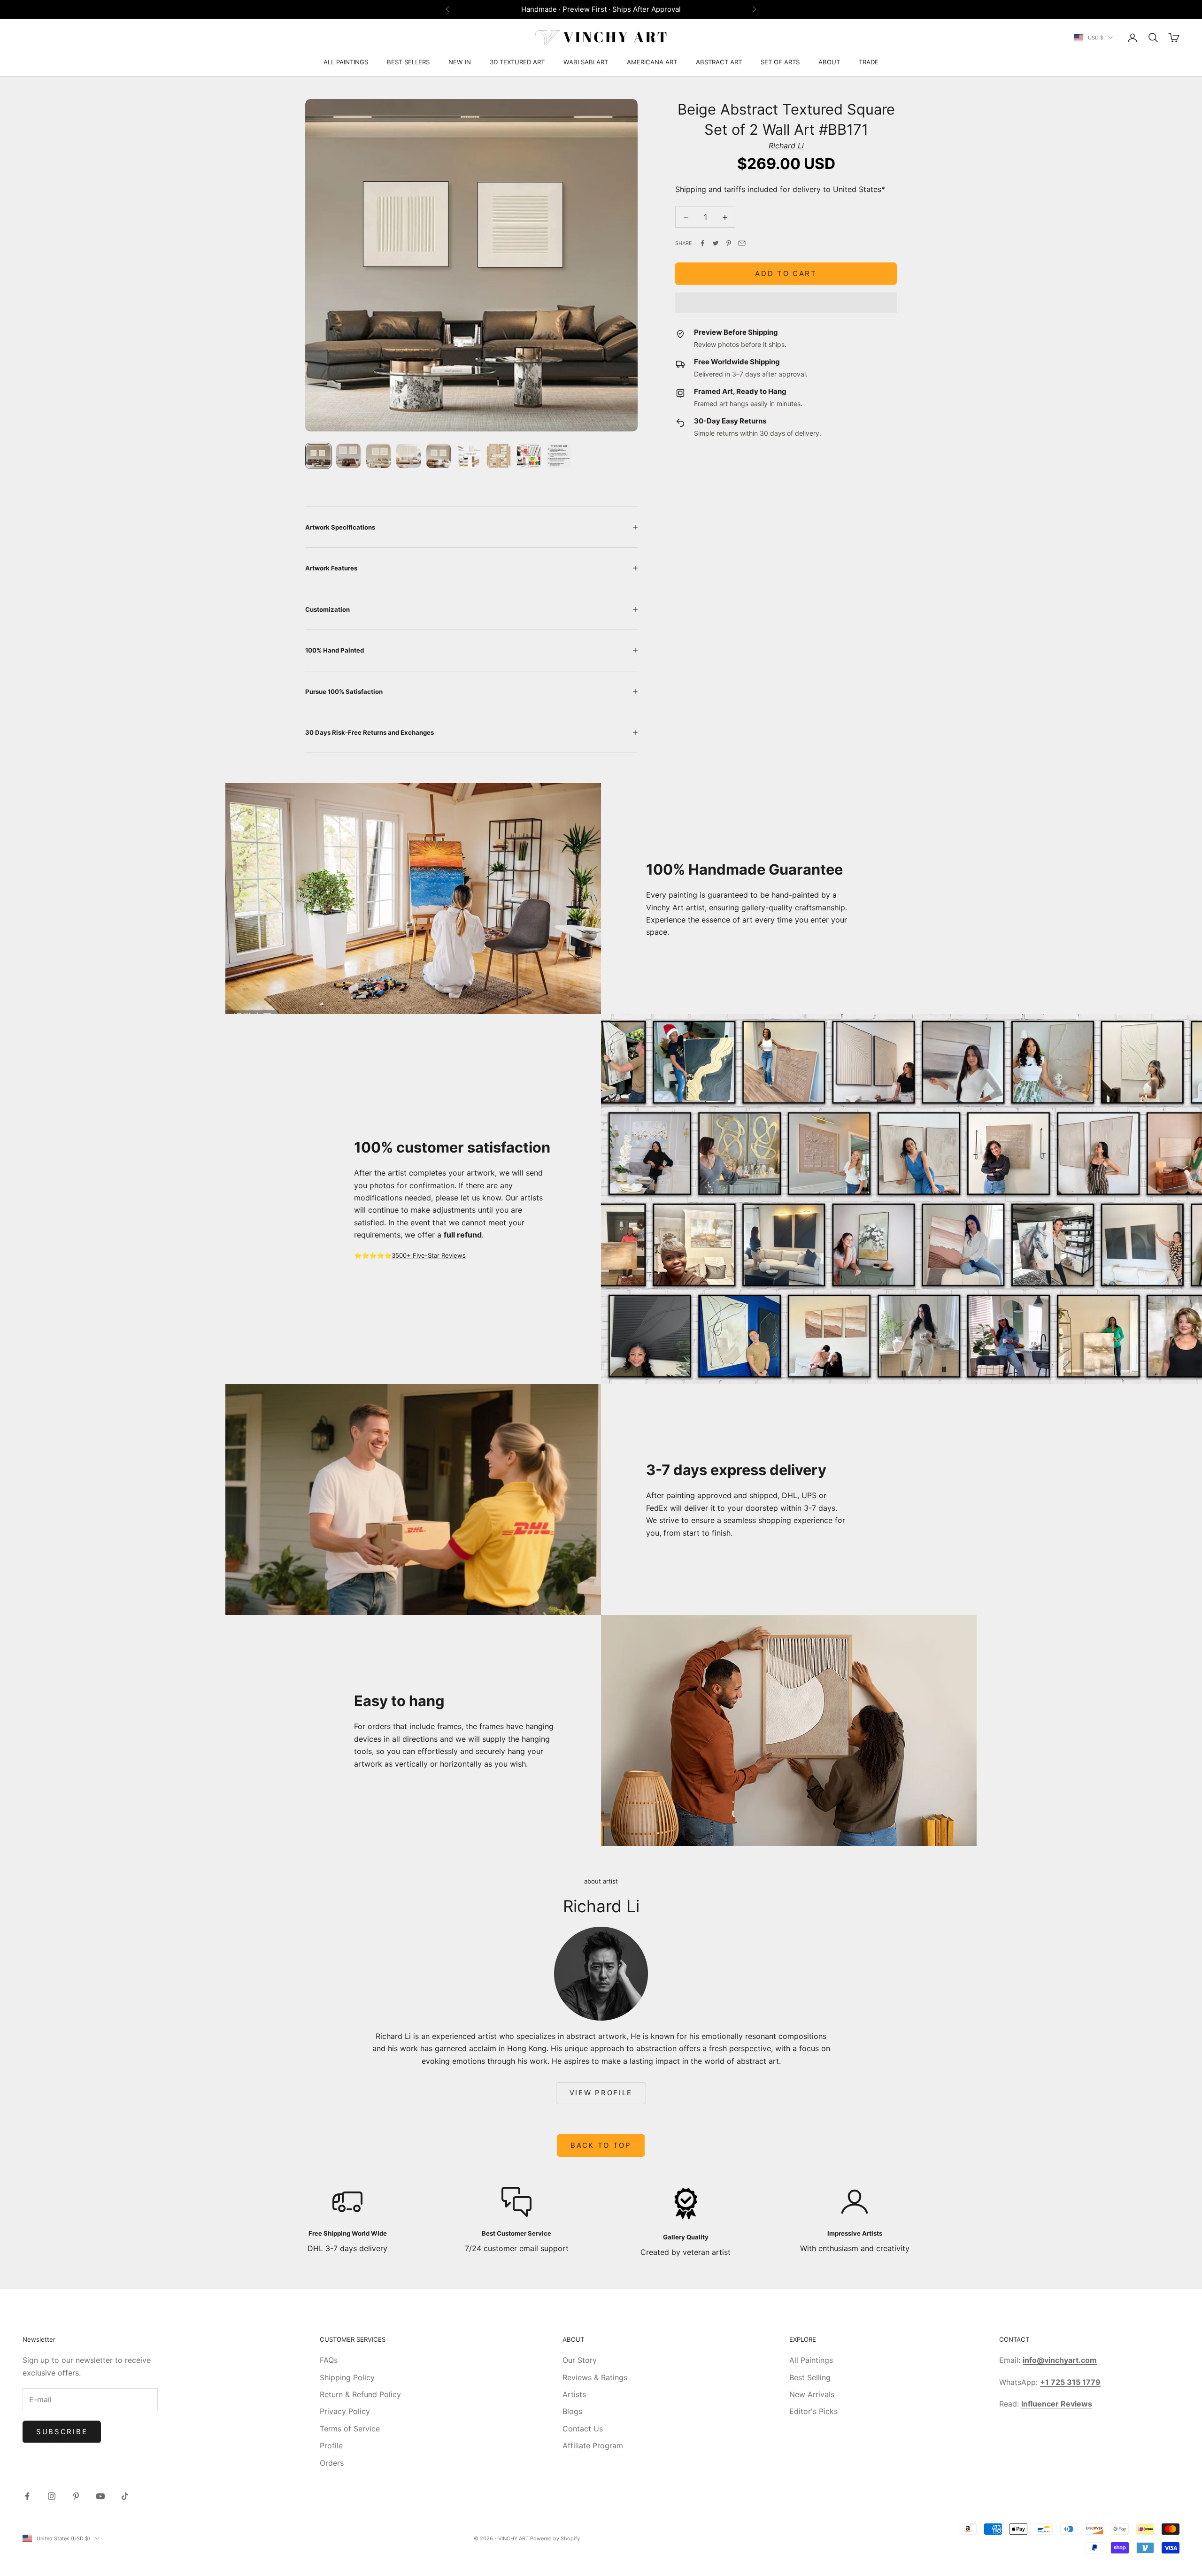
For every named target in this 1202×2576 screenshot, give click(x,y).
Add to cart (786, 273)
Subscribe (62, 2432)
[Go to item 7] (499, 456)
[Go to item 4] (408, 456)
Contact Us (583, 2429)
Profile (331, 2445)
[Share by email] (742, 243)
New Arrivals (812, 2394)
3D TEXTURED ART (517, 62)
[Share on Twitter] (716, 243)
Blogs (572, 2411)
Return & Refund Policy (360, 2394)
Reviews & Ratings (595, 2377)
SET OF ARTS (780, 62)
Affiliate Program (593, 2445)
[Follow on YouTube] (100, 2496)
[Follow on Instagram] (52, 2496)
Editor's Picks (813, 2411)
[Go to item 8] (529, 456)
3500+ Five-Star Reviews (429, 1255)
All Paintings (811, 2360)
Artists (574, 2394)
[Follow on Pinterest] (76, 2496)
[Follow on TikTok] (125, 2496)
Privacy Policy (345, 2411)
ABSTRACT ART (719, 62)
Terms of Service (350, 2429)
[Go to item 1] (318, 456)
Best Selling (810, 2377)
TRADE (869, 62)
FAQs (329, 2360)
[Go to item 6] (469, 456)
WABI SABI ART (586, 62)
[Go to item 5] (439, 456)
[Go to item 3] (378, 456)
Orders (332, 2463)
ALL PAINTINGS (346, 62)
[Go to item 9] (559, 456)
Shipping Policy (347, 2377)
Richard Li (786, 146)
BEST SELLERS (408, 62)
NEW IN (460, 62)
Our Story (580, 2360)
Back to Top (601, 2145)
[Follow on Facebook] (27, 2496)
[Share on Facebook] (702, 243)
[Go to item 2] (348, 456)
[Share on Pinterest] (729, 243)
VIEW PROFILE (601, 2093)
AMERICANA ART (652, 62)
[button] (786, 303)
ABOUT (829, 62)
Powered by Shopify (555, 2538)
